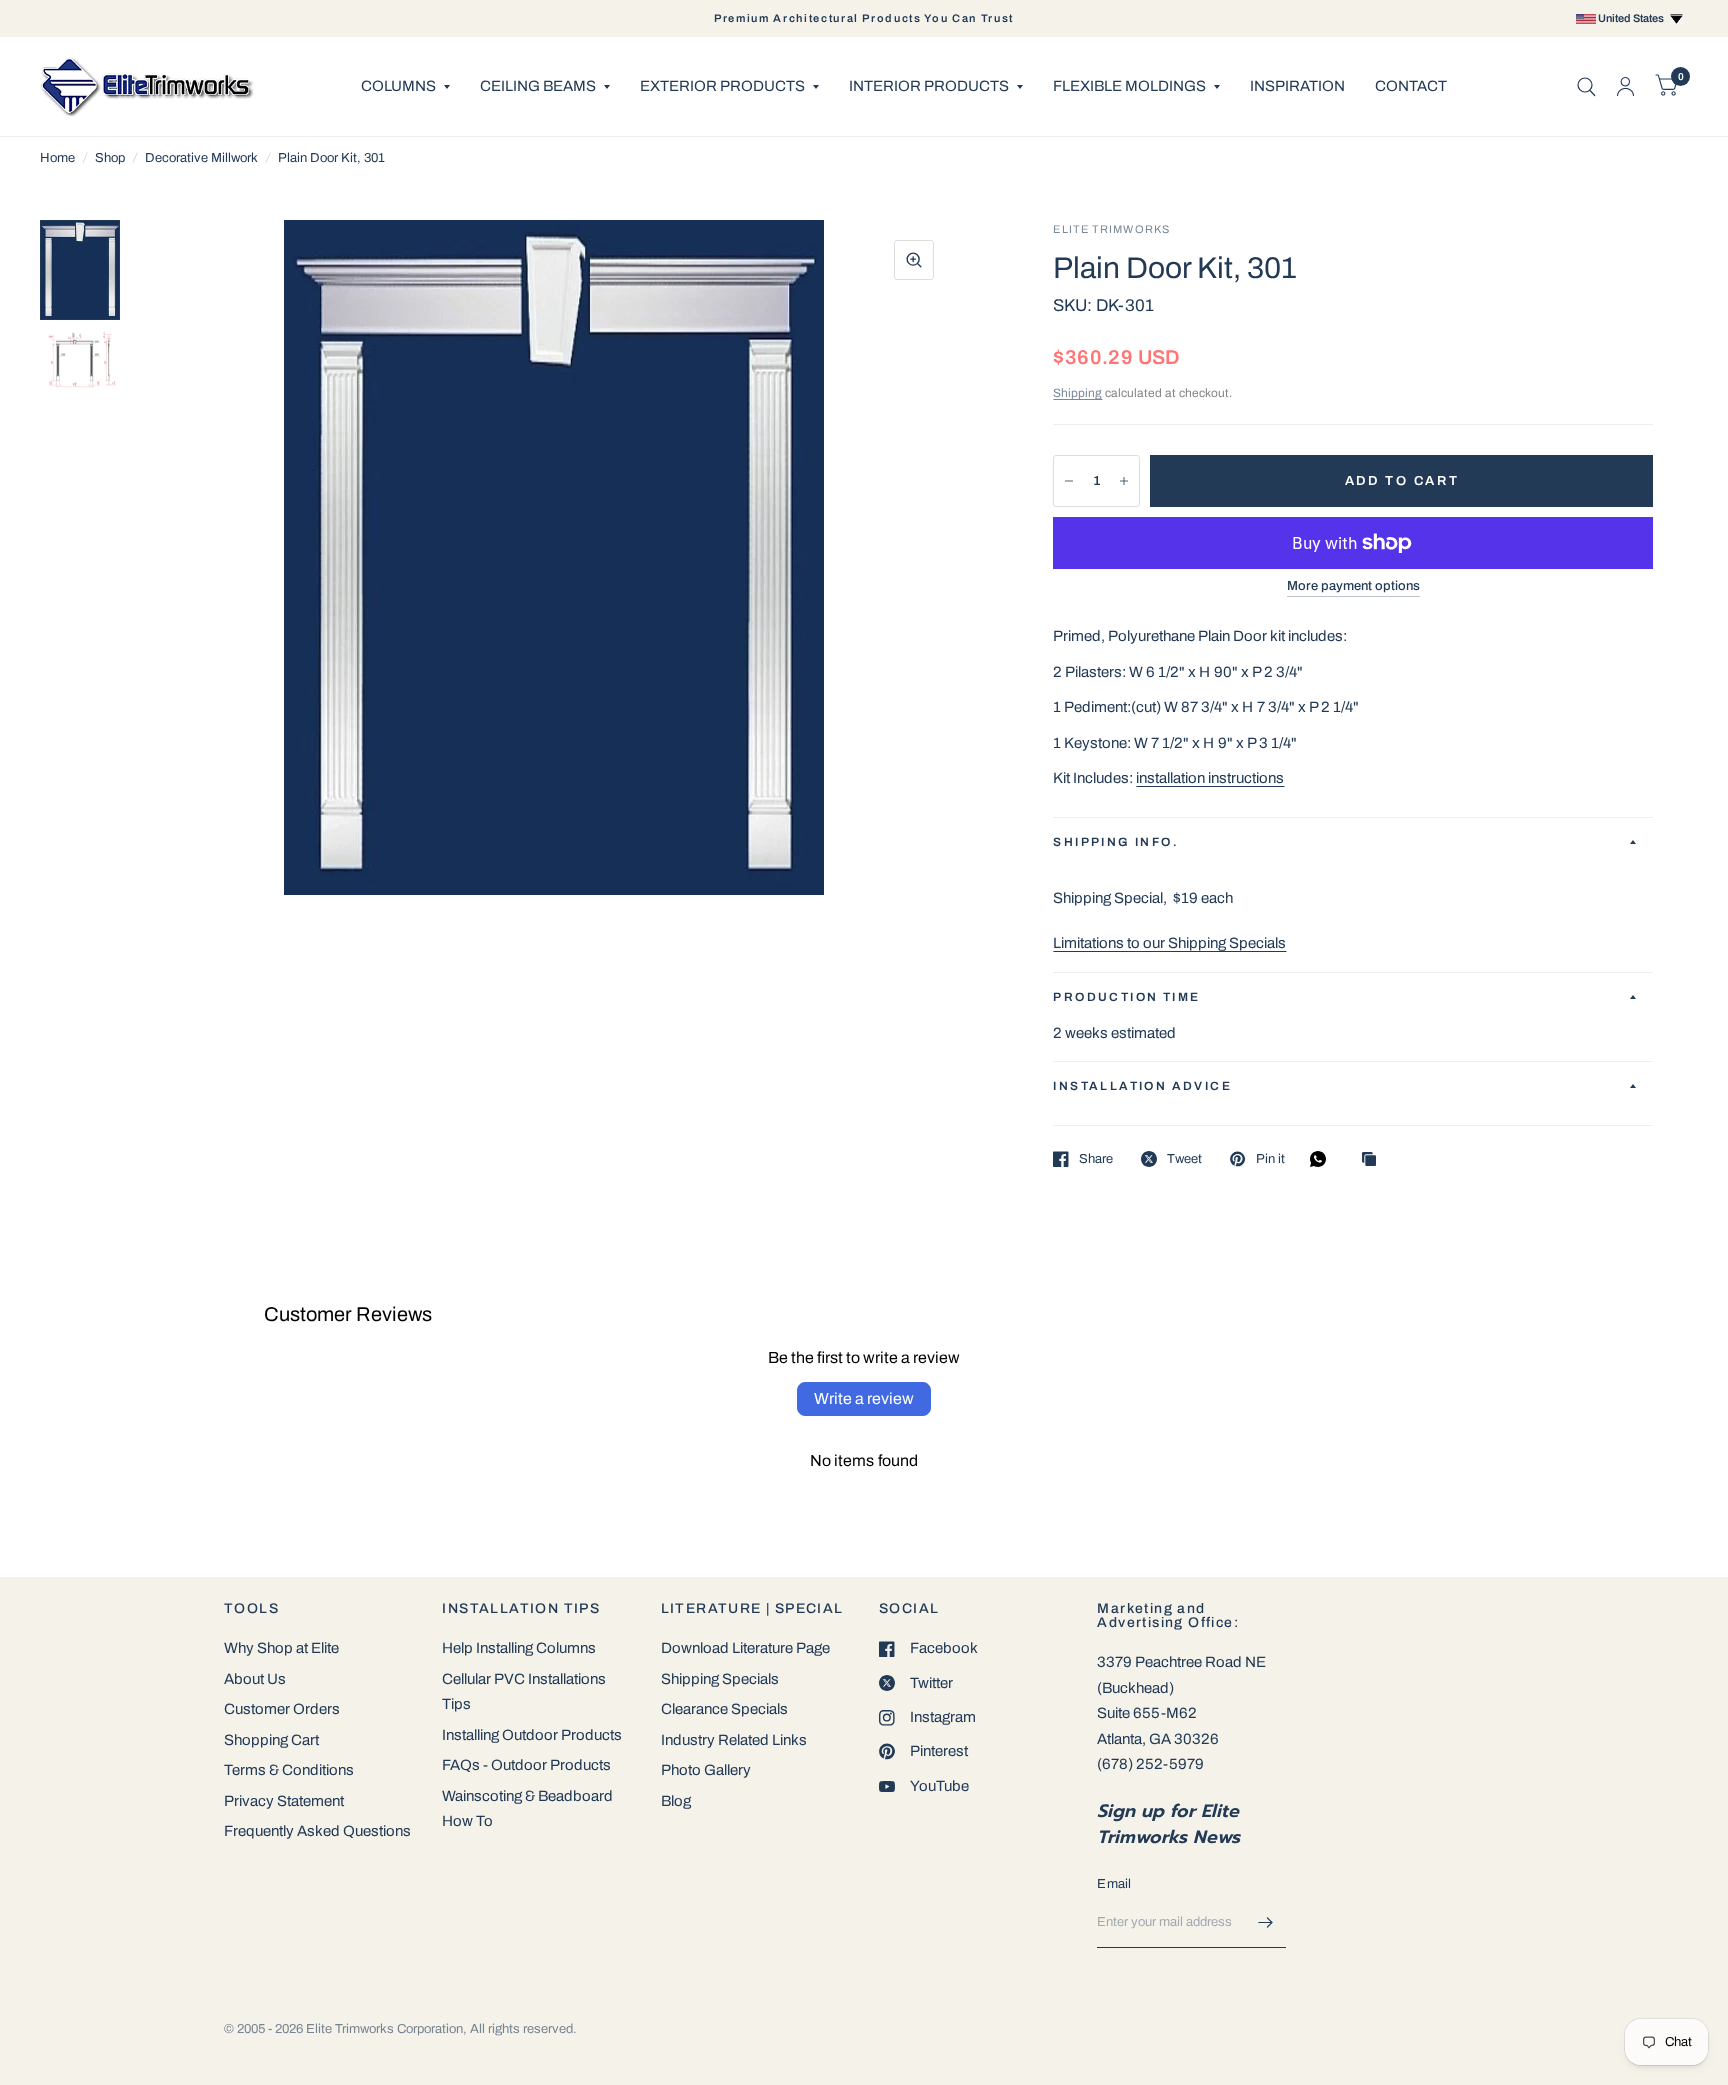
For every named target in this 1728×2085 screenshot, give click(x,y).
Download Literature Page (745, 1648)
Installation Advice (1142, 1086)
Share (1096, 1159)
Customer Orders (282, 1709)
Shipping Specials (720, 1679)
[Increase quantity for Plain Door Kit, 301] (1124, 481)
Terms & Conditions (289, 1770)
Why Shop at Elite (281, 1648)
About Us (255, 1679)
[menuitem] (405, 87)
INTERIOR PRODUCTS (929, 86)
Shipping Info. (1116, 842)
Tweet (1184, 1159)
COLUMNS (398, 86)
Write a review (864, 1398)
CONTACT (1411, 86)
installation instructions (1210, 778)
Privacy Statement (284, 1801)
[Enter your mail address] (1266, 1922)
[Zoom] (914, 260)
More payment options (1353, 586)
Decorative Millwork (201, 158)
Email (1114, 1884)
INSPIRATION (1297, 86)
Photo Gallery (706, 1770)
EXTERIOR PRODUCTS (722, 86)
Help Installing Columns (519, 1648)
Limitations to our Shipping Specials (1169, 943)
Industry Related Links (734, 1740)
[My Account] (1625, 86)
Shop (110, 158)
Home (57, 158)
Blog (676, 1801)
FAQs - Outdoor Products (526, 1765)
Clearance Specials (724, 1709)
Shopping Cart (271, 1740)
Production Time (1126, 997)
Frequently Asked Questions (317, 1831)
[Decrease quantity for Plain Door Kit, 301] (1069, 481)
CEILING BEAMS (538, 86)
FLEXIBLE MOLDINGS (1129, 86)
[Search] (1586, 86)
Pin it (1270, 1159)
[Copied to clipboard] (1374, 1160)
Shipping (1077, 393)
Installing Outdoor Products (532, 1735)
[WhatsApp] (1323, 1159)
